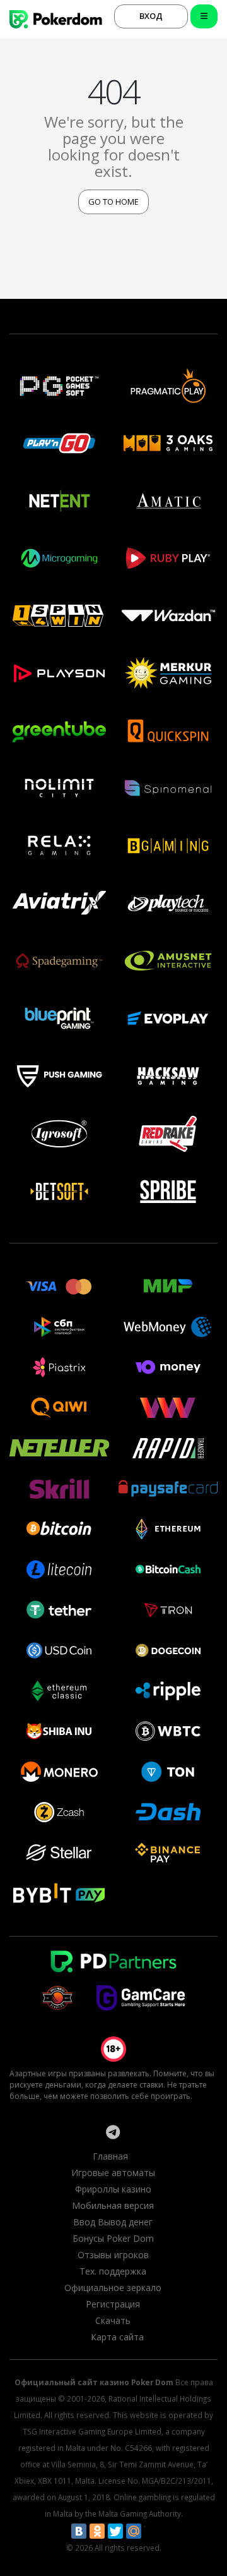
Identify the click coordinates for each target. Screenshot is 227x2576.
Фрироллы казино (113, 2189)
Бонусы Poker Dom (113, 2238)
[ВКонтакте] (79, 2531)
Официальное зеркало (113, 2288)
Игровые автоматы (113, 2173)
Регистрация (113, 2304)
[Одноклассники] (97, 2531)
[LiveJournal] (152, 2531)
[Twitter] (115, 2531)
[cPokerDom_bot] (113, 2132)
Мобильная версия (113, 2205)
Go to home (113, 202)
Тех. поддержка (113, 2271)
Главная (110, 2156)
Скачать (113, 2320)
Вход (151, 16)
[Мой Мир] (134, 2531)
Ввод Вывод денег (113, 2222)
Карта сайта (117, 2337)
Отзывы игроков (113, 2255)
